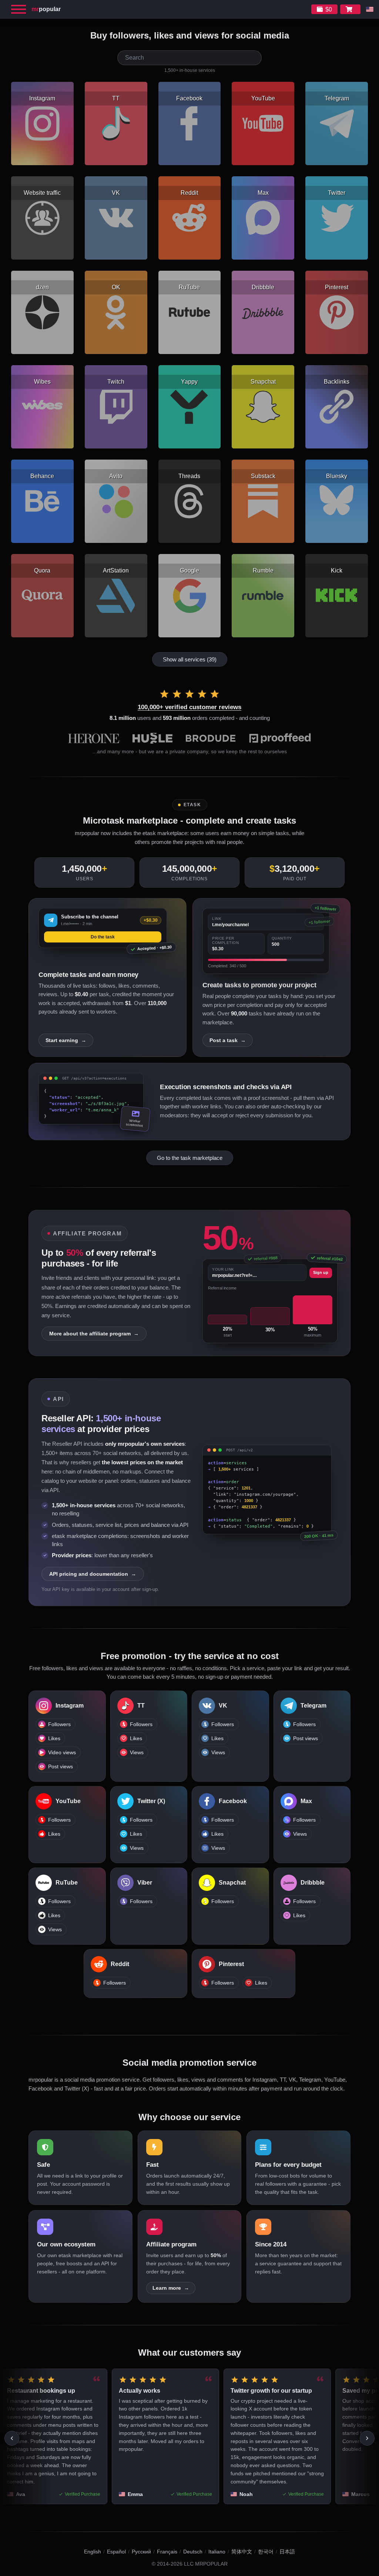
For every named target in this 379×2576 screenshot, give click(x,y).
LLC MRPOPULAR (206, 2564)
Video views (62, 1753)
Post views (61, 1767)
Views (137, 1753)
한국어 (266, 2552)
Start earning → (66, 1040)
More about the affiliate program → (94, 1334)
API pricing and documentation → (93, 1574)
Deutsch (193, 2552)
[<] (12, 2438)
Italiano (217, 2552)
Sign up (321, 1272)
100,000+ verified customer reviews (189, 707)
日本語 (287, 2552)
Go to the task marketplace (190, 1158)
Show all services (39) (190, 659)
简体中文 (242, 2552)
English (93, 2552)
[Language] (370, 9)
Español (116, 2552)
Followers (59, 1724)
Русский (141, 2552)
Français (167, 2552)
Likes (54, 1739)
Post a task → (228, 1040)
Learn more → (171, 2288)
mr (46, 9)
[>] (367, 2438)
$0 (329, 9)
